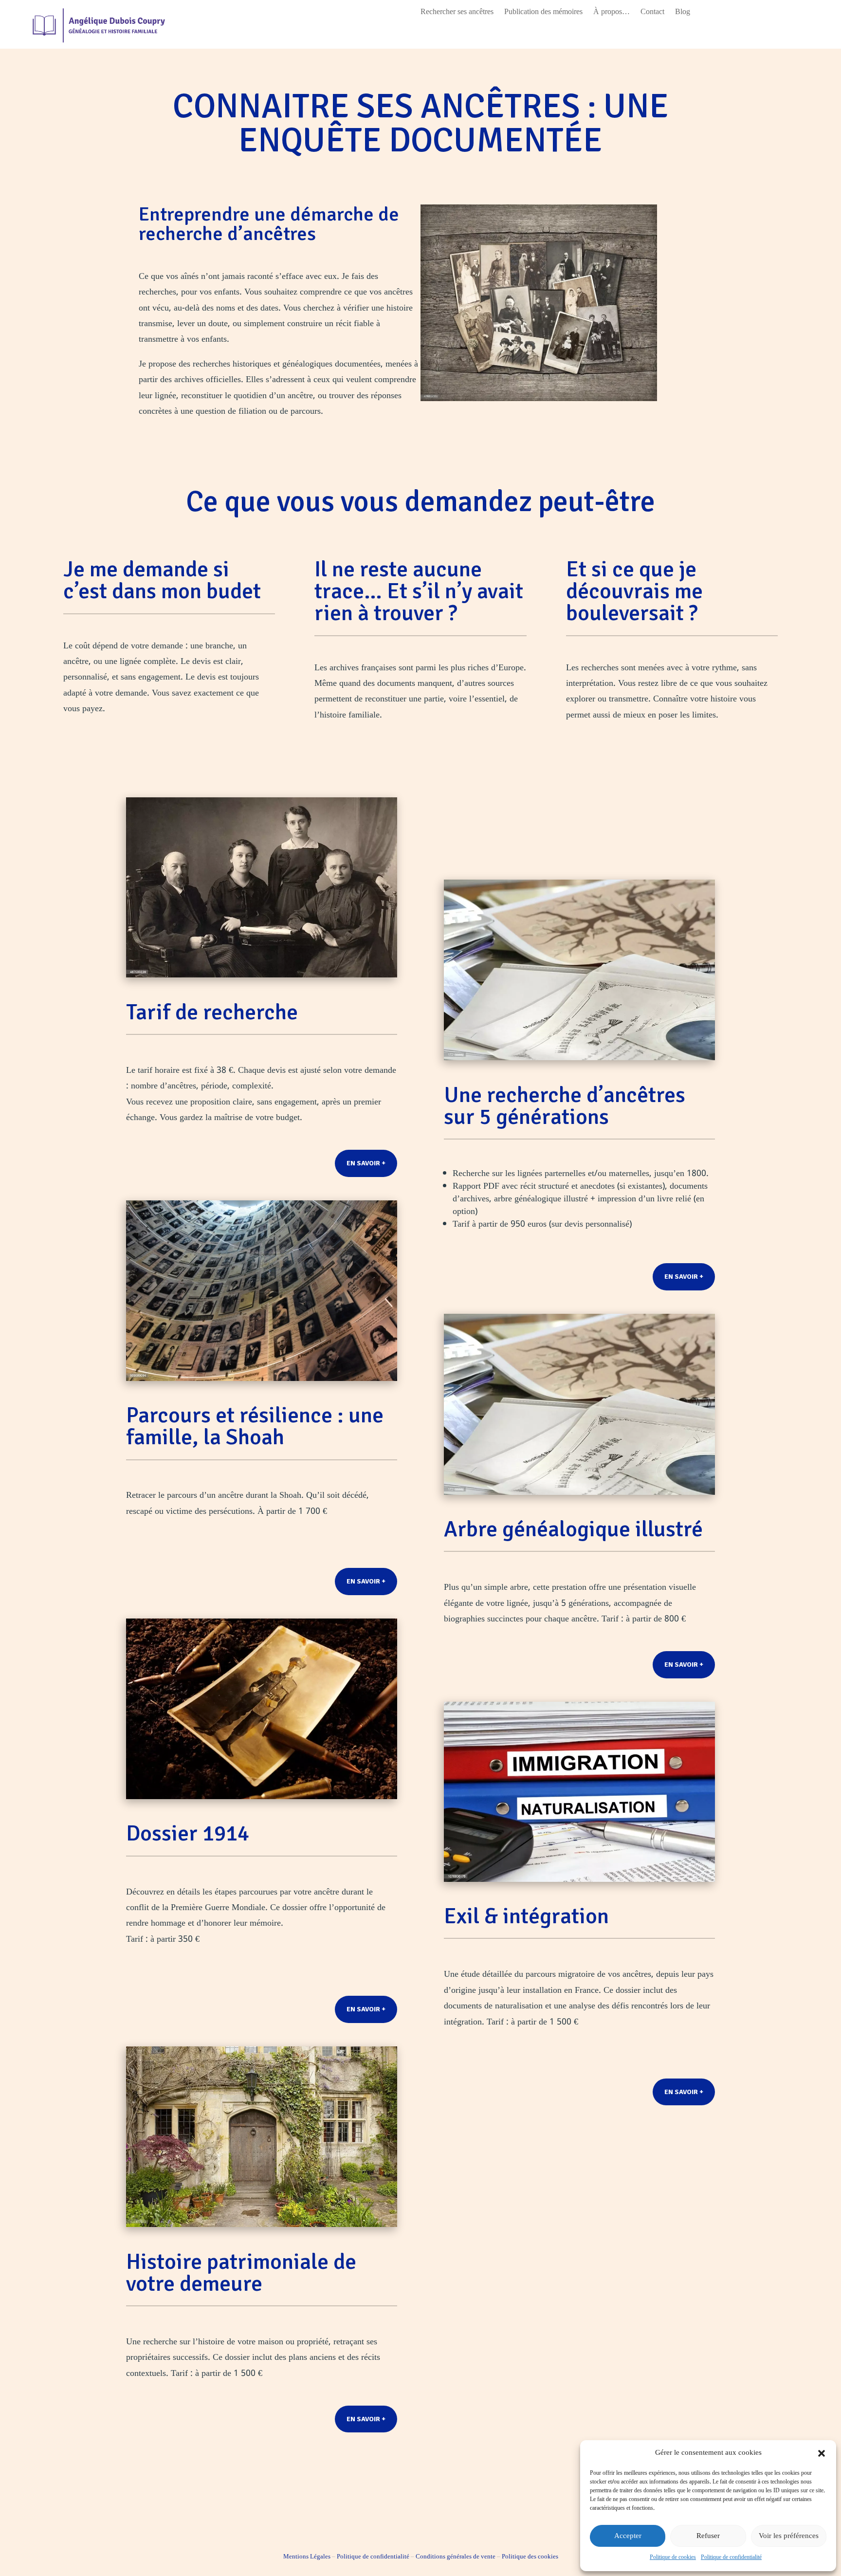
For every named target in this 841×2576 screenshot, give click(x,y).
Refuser (708, 2536)
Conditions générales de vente (456, 2557)
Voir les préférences (789, 2536)
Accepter (628, 2536)
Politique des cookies (530, 2557)
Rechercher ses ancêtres (457, 14)
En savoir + (366, 1163)
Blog (683, 14)
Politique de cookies (673, 2558)
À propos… (612, 14)
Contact (652, 14)
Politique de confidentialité (731, 2558)
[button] (822, 2453)
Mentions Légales (307, 2557)
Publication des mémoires (543, 14)
